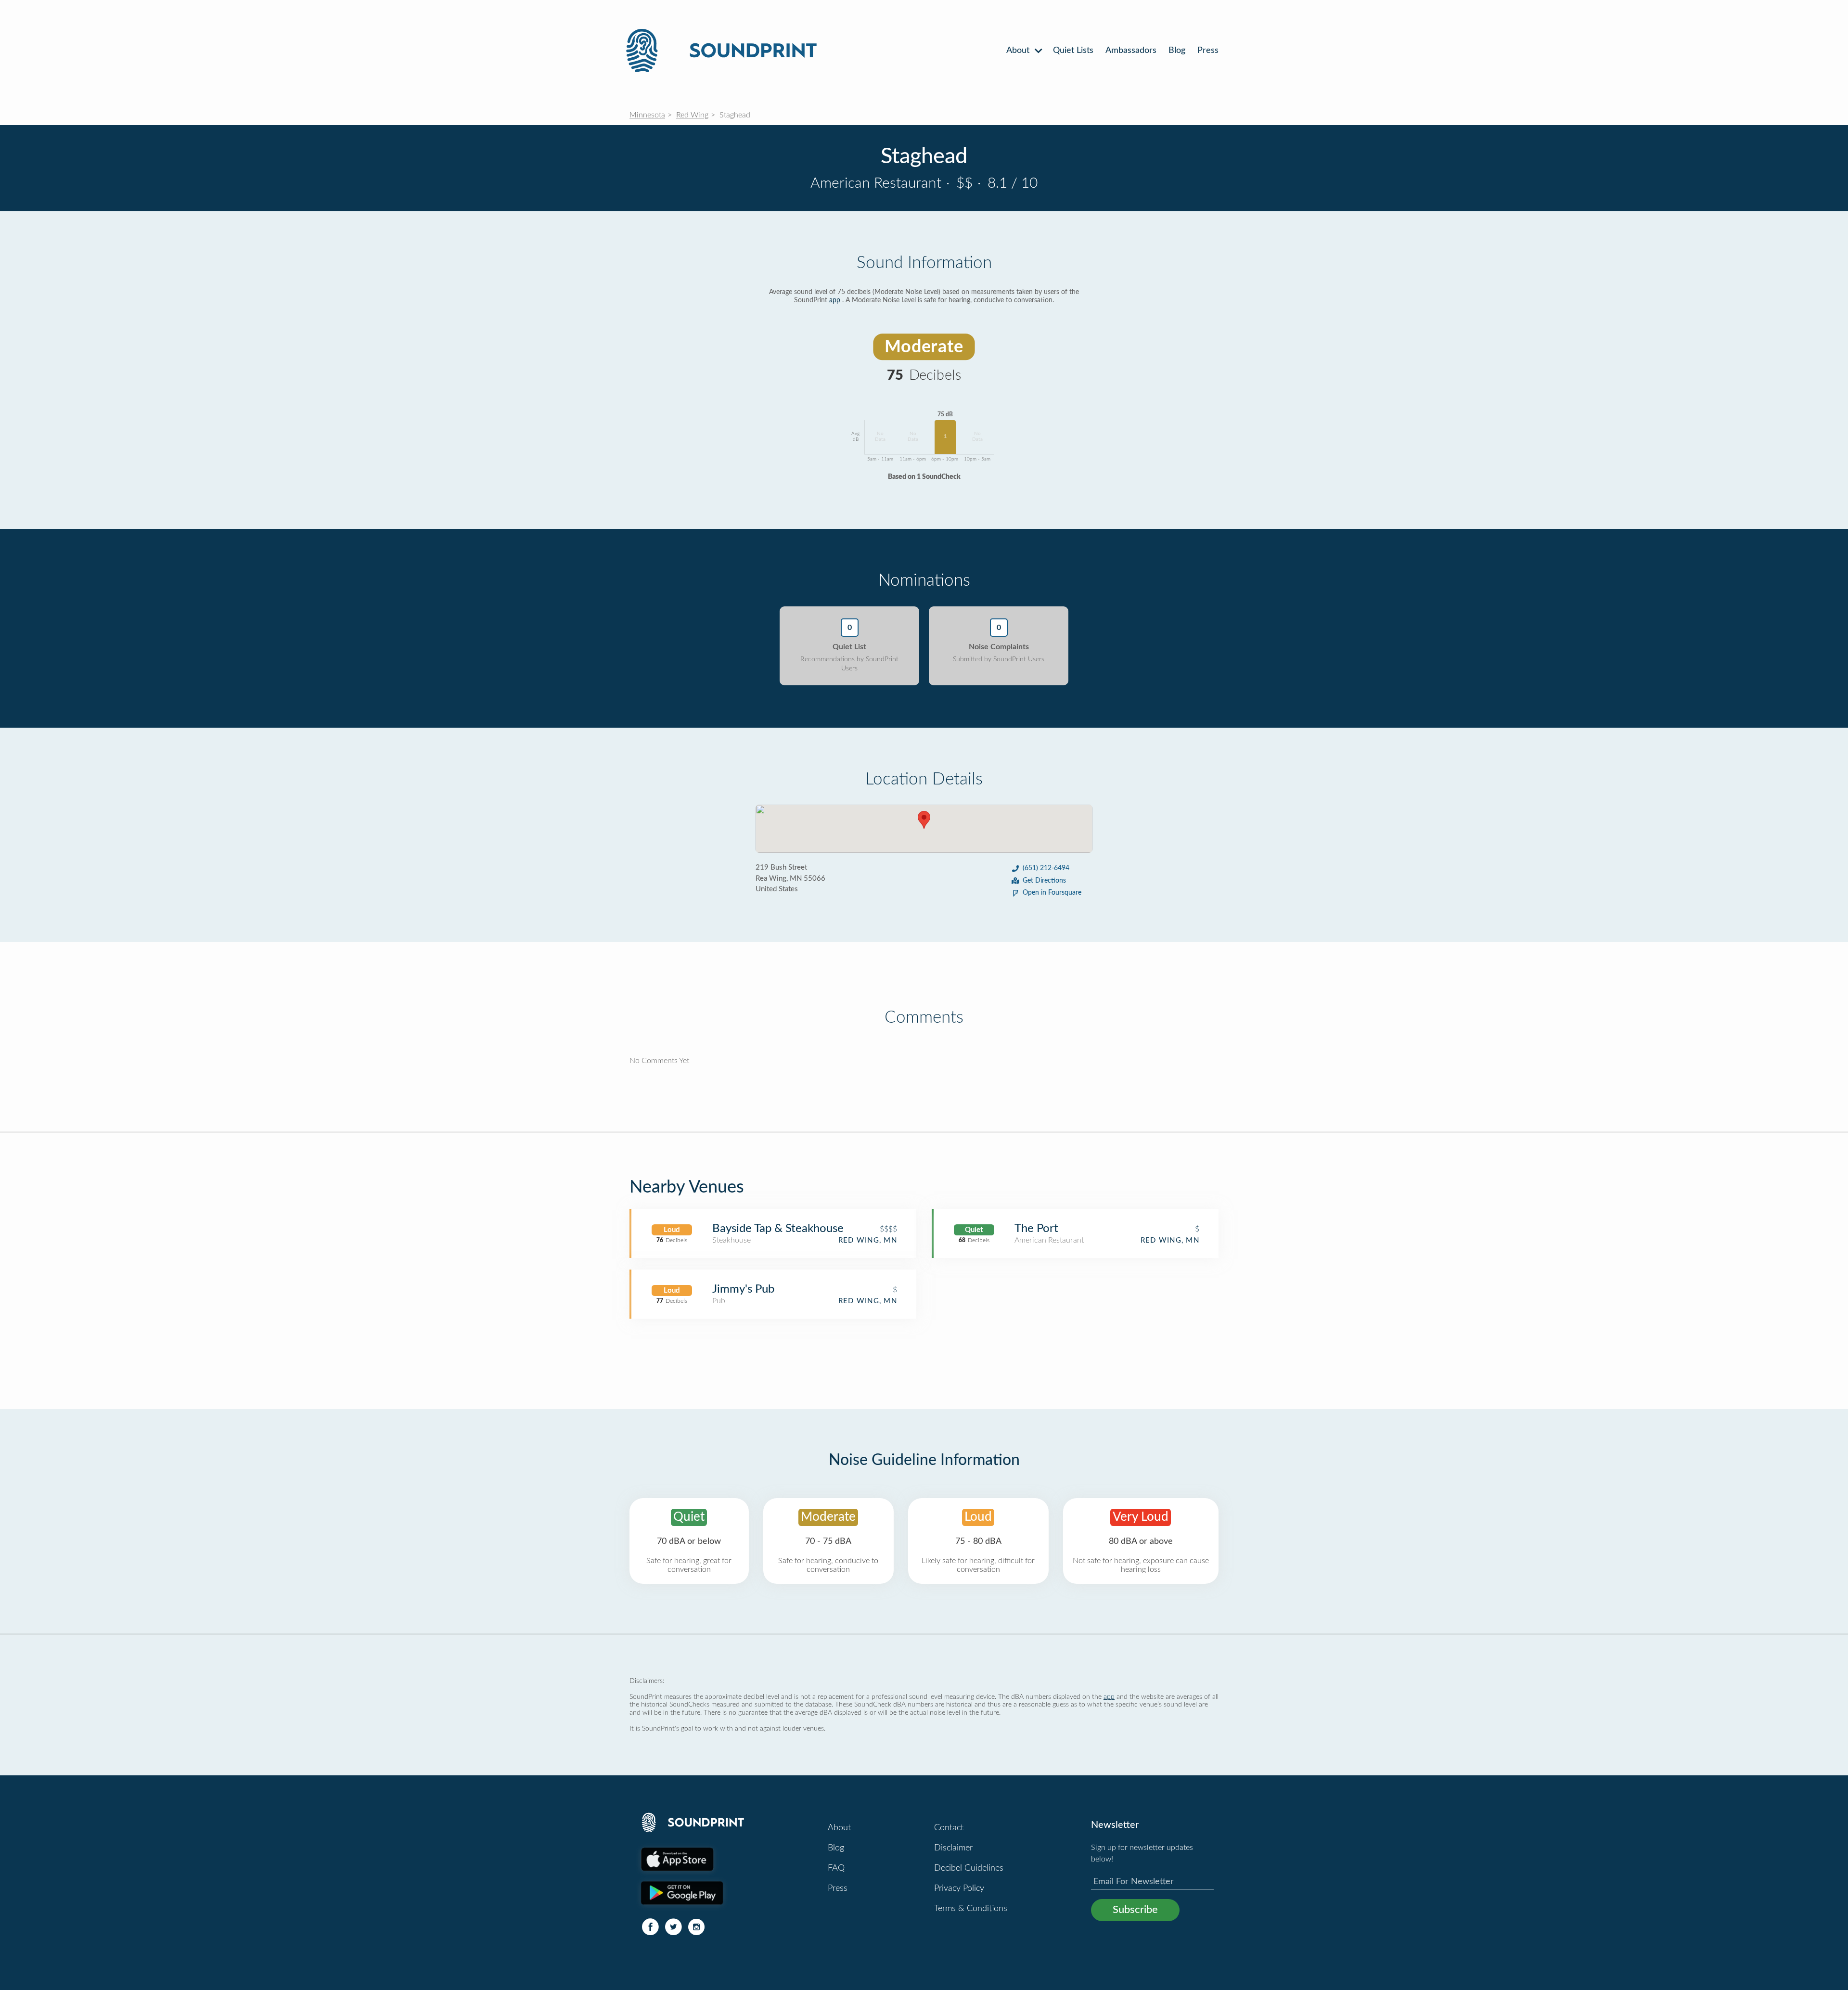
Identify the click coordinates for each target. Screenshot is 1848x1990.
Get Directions (1044, 881)
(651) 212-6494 (1046, 868)
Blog (1177, 51)
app (835, 300)
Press (1208, 51)
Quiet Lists (1073, 51)
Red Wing (692, 115)
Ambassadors (1131, 51)
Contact (949, 1828)
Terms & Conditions (971, 1909)
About (1019, 51)
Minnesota (647, 115)
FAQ (836, 1868)
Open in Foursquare (1052, 893)
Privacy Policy (959, 1888)
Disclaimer (953, 1848)
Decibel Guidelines (969, 1868)
